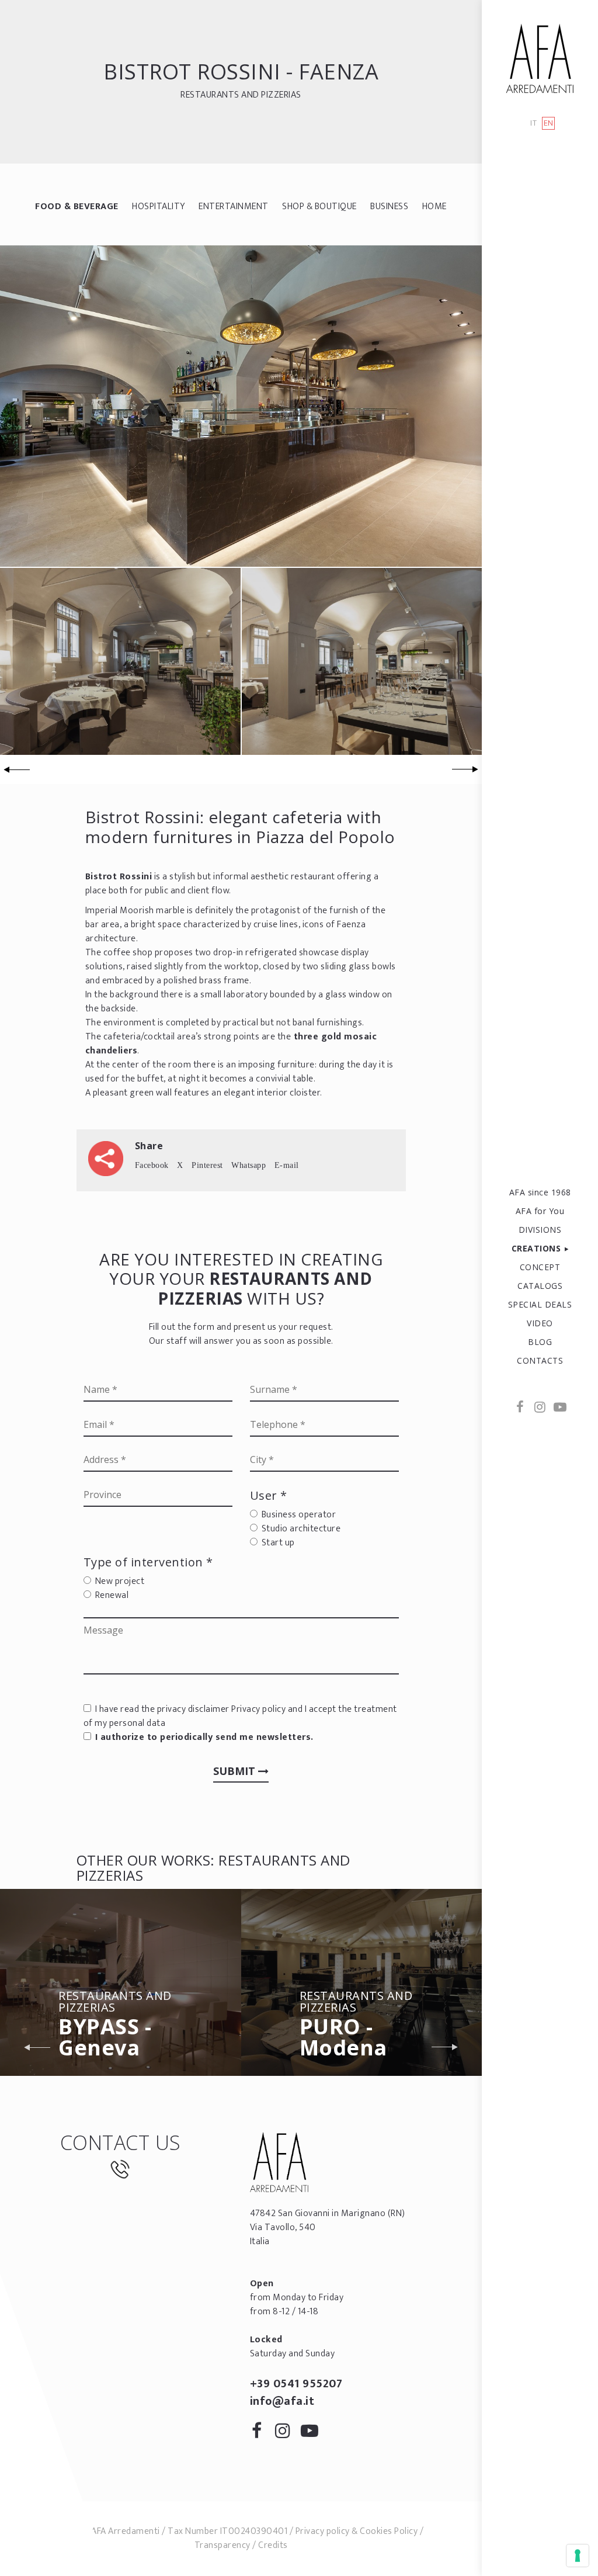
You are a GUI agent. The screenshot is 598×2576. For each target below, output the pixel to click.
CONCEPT (540, 1267)
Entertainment (234, 207)
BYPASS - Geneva (115, 2026)
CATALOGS (540, 1286)
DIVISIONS (540, 1230)
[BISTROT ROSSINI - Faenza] (241, 406)
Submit (236, 1771)
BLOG (540, 1342)
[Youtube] (559, 1408)
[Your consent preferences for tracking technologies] (578, 2556)
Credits (273, 2545)
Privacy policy (258, 1709)
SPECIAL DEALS (540, 1304)
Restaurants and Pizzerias (241, 95)
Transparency (222, 2545)
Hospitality (159, 207)
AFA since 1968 (540, 1192)
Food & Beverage (77, 207)
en (549, 123)
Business (389, 207)
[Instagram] (540, 1408)
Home (434, 207)
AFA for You (540, 1211)
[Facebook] (520, 1408)
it (533, 124)
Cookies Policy (389, 2531)
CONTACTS (540, 1360)
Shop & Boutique (319, 207)
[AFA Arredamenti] (540, 58)
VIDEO (540, 1323)
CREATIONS (536, 1248)
